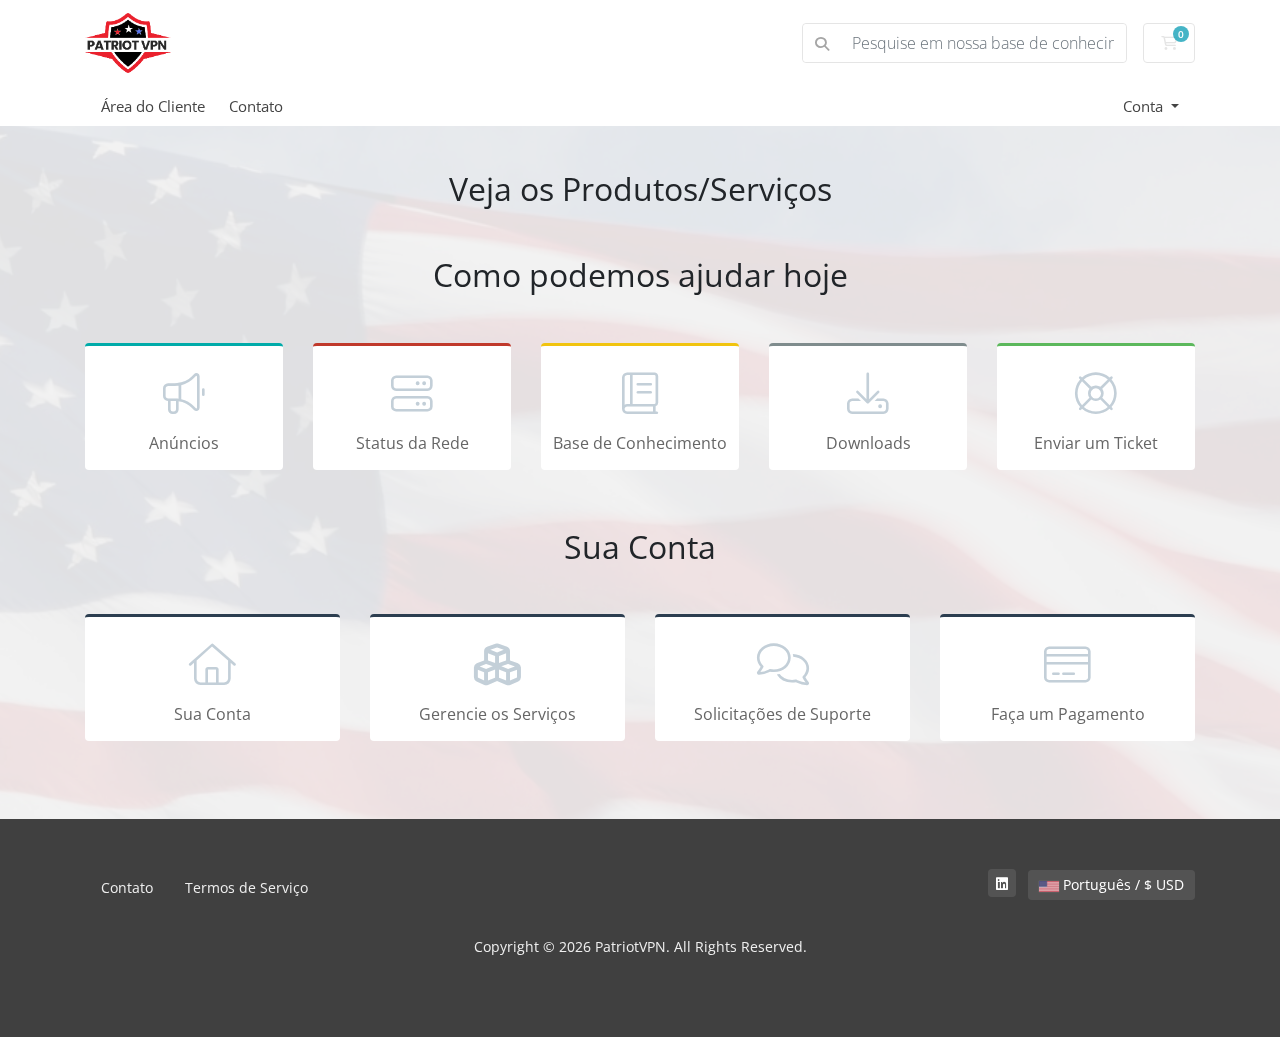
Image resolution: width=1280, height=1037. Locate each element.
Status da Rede (412, 443)
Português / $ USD (1121, 884)
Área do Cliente (153, 106)
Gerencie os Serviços (497, 714)
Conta (1145, 106)
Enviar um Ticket (1096, 443)
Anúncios (184, 443)
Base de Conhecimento (640, 443)
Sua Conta (212, 714)
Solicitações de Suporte (782, 714)
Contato (256, 106)
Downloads (868, 443)
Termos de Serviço (246, 887)
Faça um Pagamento (1068, 714)
